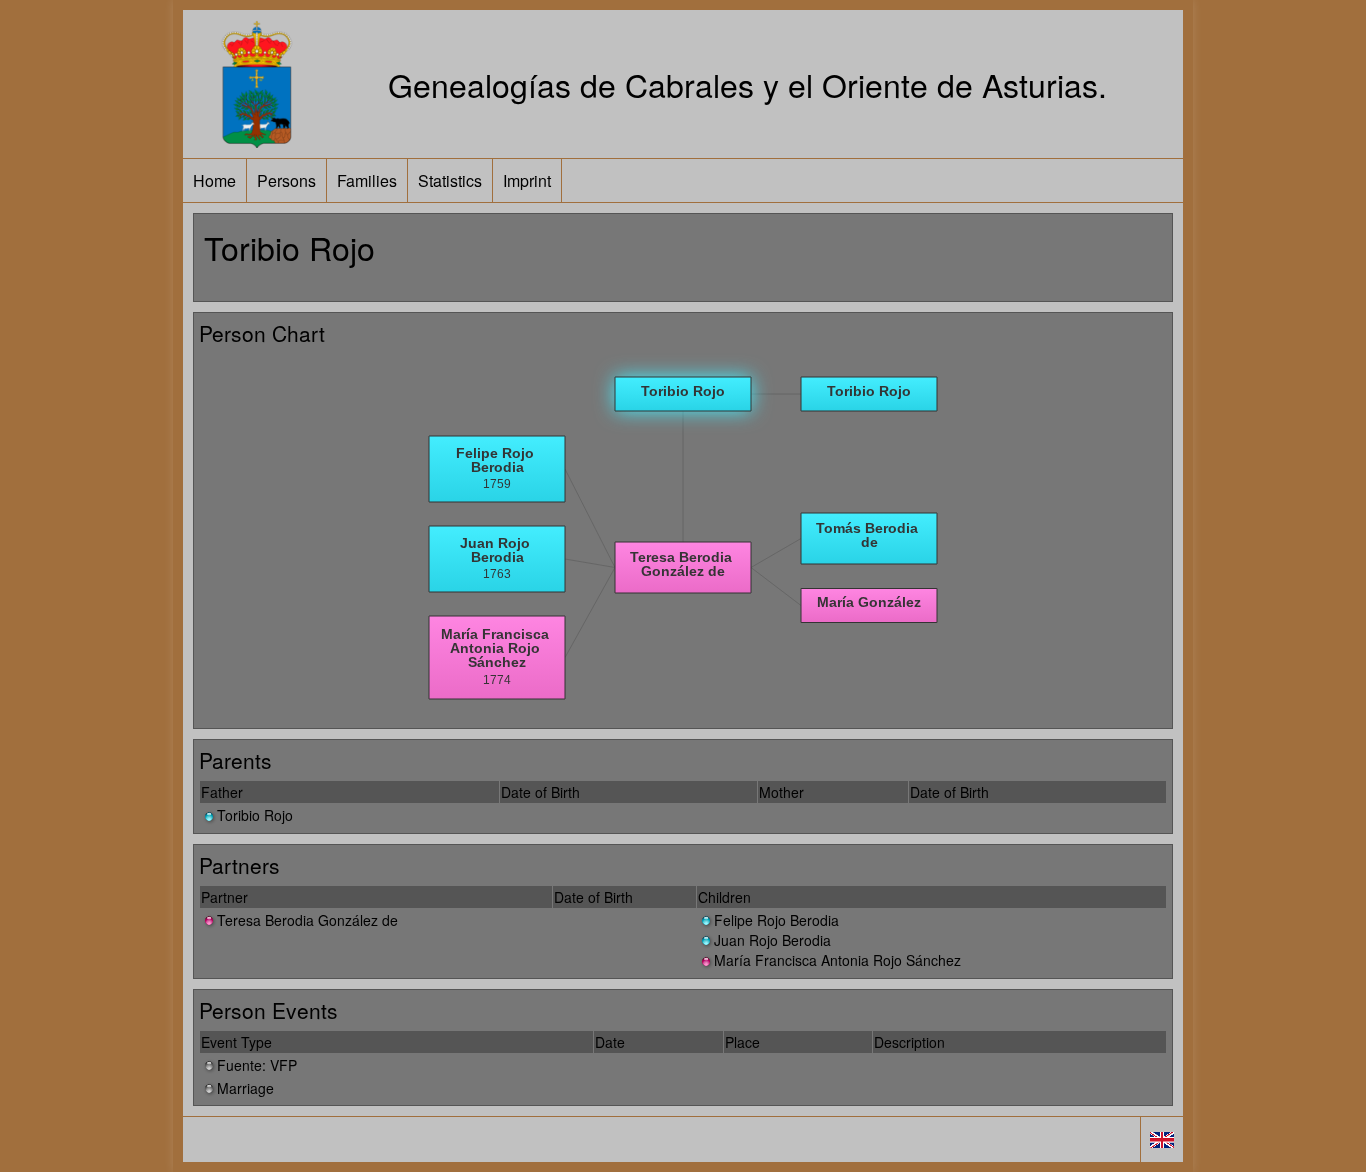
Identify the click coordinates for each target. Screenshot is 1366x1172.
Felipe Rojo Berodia (776, 920)
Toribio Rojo (255, 815)
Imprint (527, 180)
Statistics (450, 180)
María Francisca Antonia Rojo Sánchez (837, 960)
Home (214, 180)
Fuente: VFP (257, 1065)
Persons (286, 180)
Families (367, 180)
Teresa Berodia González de (307, 920)
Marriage (245, 1088)
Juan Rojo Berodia (772, 940)
